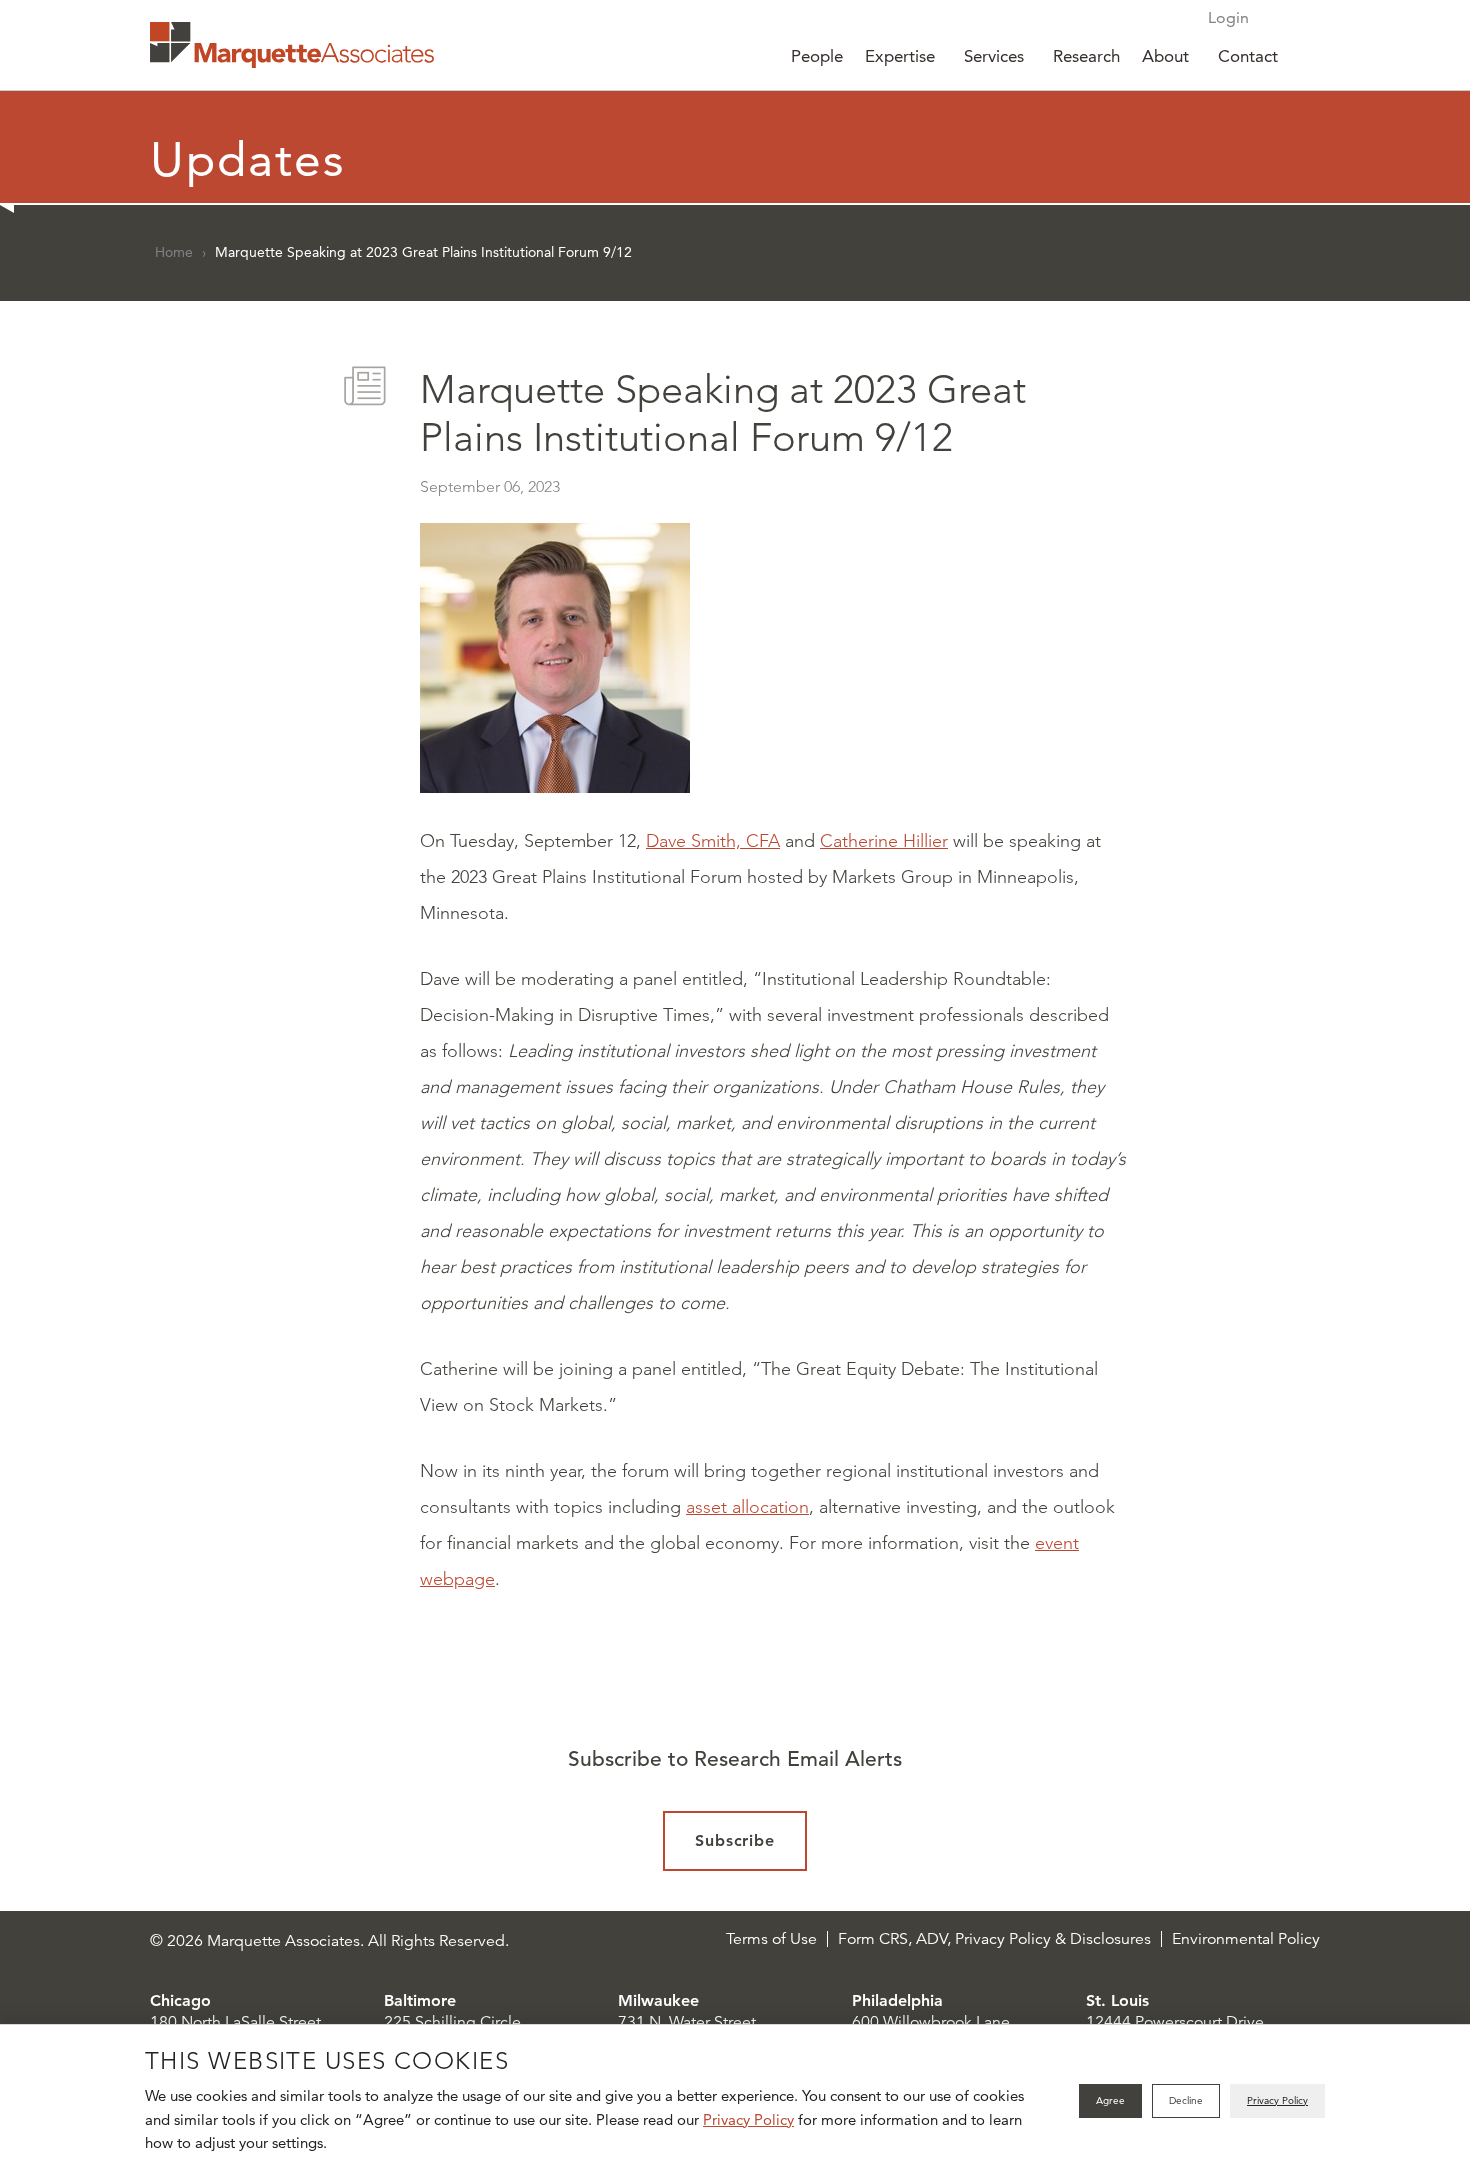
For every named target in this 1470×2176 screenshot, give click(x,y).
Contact (1248, 56)
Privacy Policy (748, 2119)
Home (174, 252)
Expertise (900, 56)
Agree (1110, 2100)
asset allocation (747, 1507)
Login (1228, 17)
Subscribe (735, 1840)
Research (1086, 56)
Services (994, 56)
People (817, 56)
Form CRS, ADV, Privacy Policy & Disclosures (994, 1939)
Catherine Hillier (884, 841)
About (1165, 56)
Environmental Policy (1246, 1939)
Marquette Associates (292, 45)
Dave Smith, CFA (713, 841)
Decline (1186, 2100)
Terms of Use (771, 1939)
